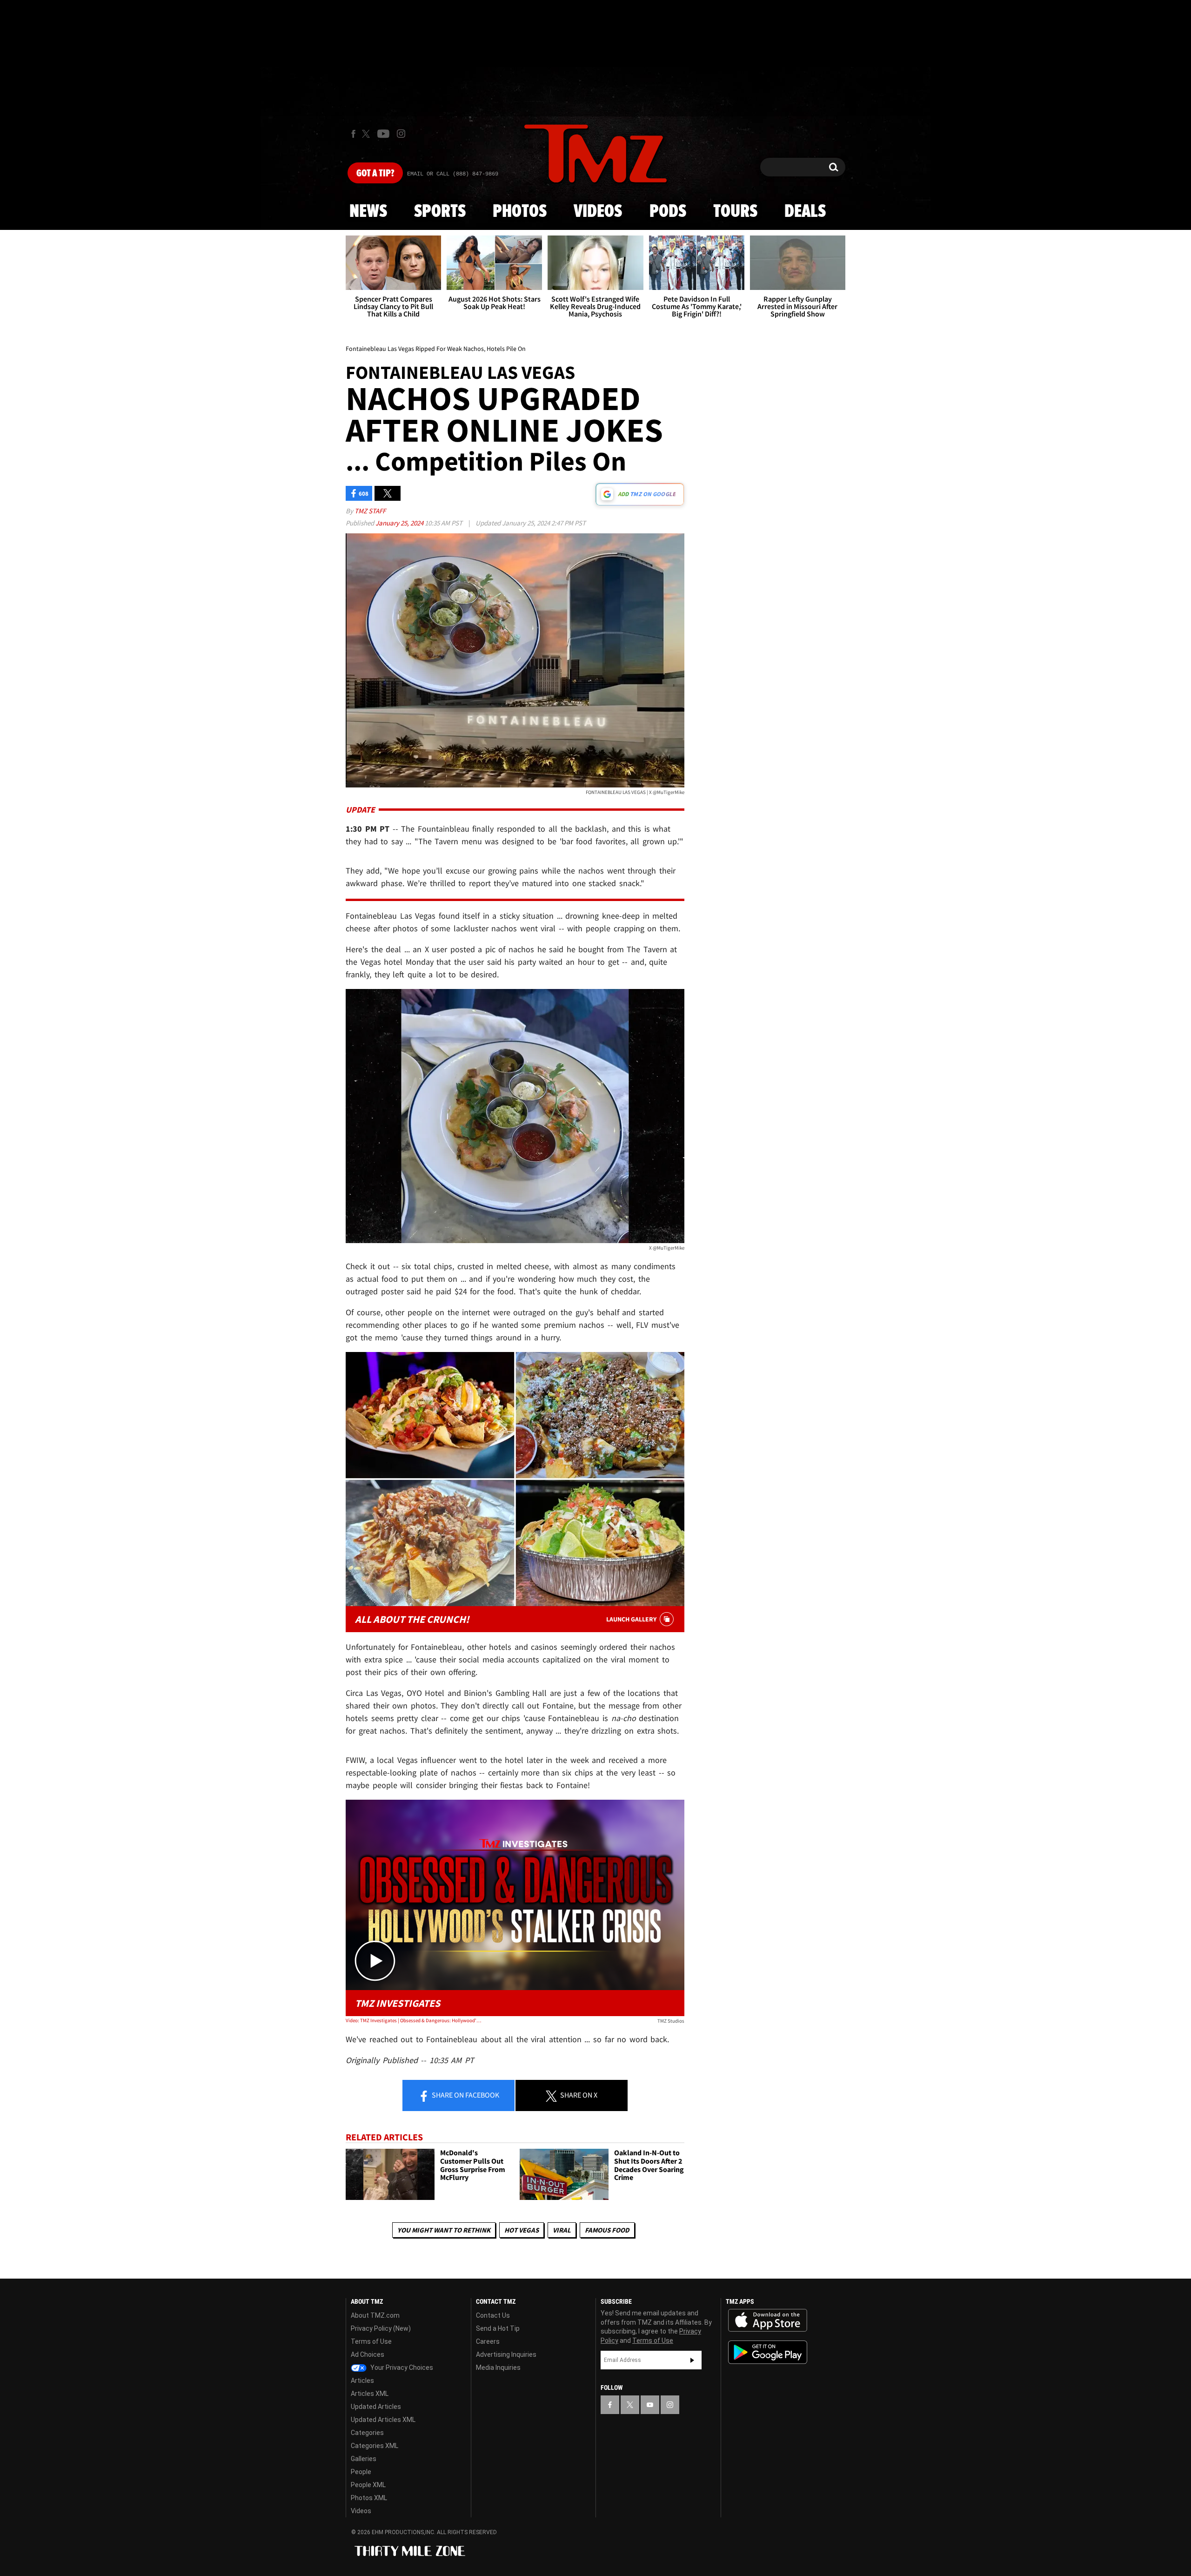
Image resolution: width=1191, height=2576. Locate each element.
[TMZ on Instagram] (401, 134)
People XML (368, 2485)
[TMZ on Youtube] (383, 134)
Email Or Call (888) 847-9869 (453, 174)
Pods (668, 212)
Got (375, 174)
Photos (520, 212)
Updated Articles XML (383, 2420)
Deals (805, 212)
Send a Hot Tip (498, 2328)
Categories (367, 2433)
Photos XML (369, 2498)
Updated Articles (376, 2407)
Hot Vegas (522, 2230)
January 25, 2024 (400, 523)
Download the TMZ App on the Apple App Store (768, 2320)
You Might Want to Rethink (444, 2230)
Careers (488, 2341)
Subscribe (692, 2360)
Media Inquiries (498, 2367)
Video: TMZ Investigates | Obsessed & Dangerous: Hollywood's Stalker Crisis (413, 2020)
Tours (735, 212)
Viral (562, 2230)
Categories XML (375, 2446)
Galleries (364, 2459)
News (368, 212)
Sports (440, 212)
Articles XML (370, 2394)
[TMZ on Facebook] (353, 134)
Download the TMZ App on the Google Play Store (768, 2352)
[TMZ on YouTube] (650, 2405)
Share (465, 2095)
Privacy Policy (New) (381, 2328)
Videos (598, 212)
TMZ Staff (370, 511)
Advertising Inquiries (506, 2354)
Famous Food (607, 2230)
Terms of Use (371, 2341)
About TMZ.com (375, 2315)
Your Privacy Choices (401, 2367)
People (361, 2472)
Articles (362, 2381)
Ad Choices (368, 2354)
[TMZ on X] (367, 134)
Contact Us (493, 2315)
